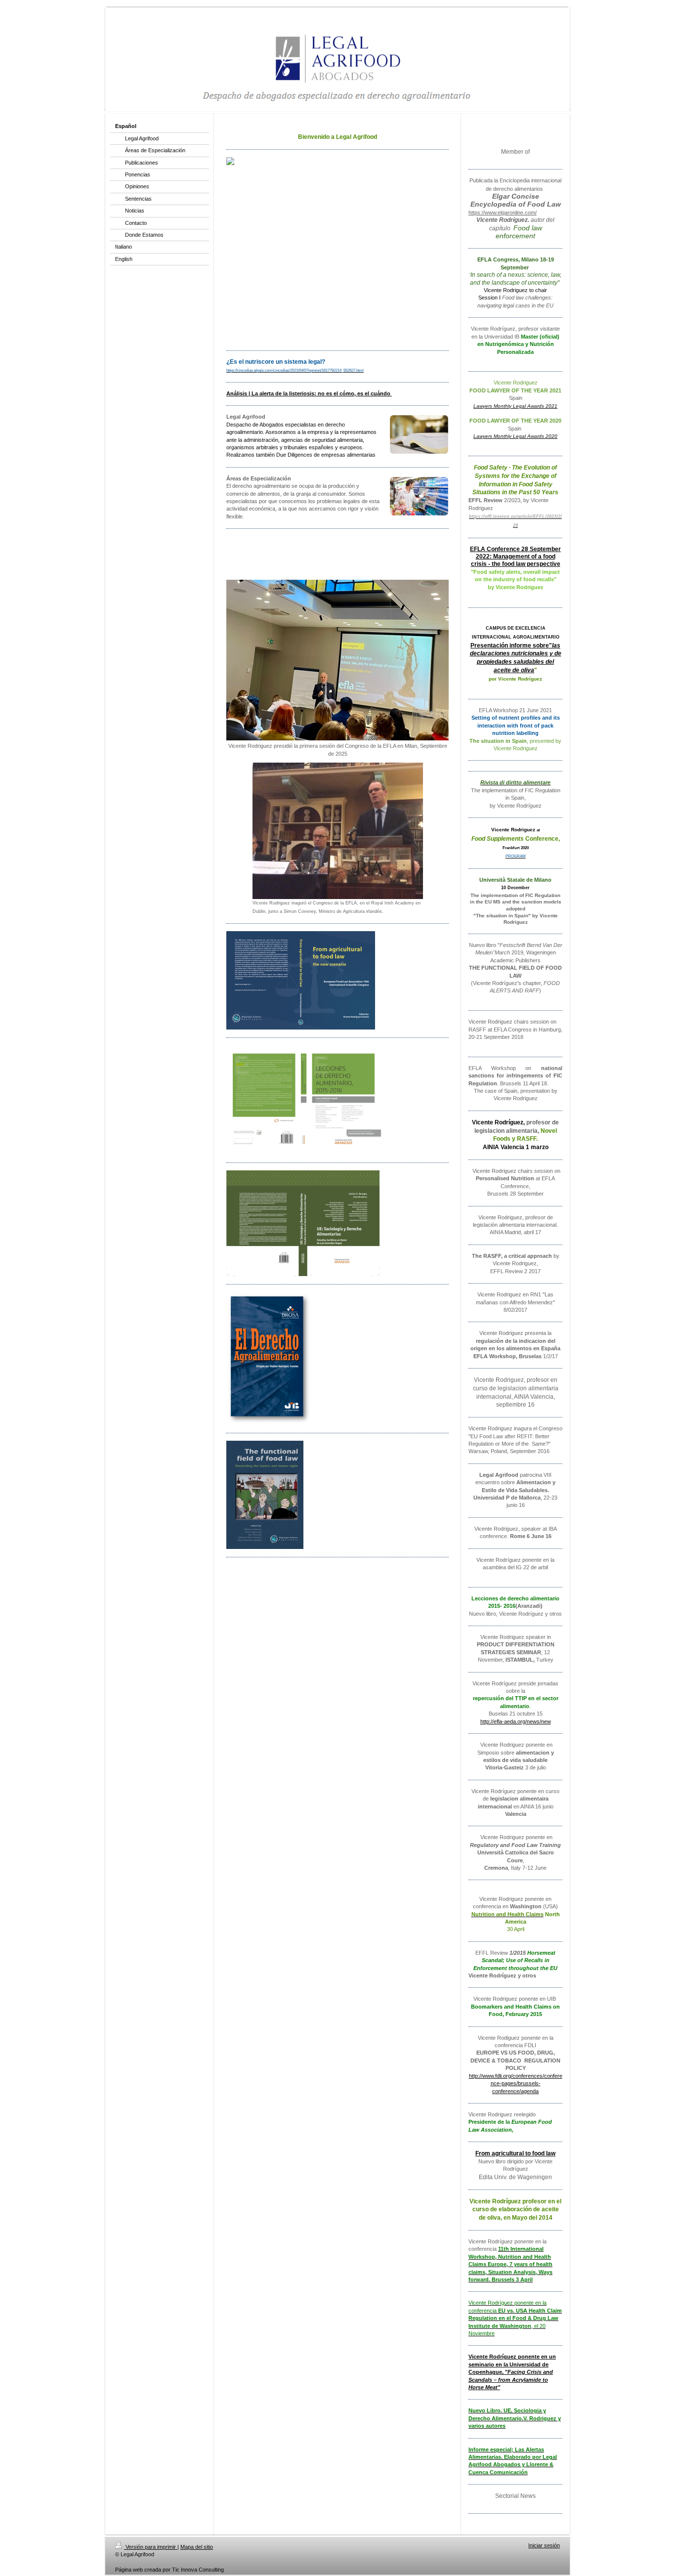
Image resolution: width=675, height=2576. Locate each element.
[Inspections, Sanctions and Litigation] (337, 258)
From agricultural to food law (515, 2153)
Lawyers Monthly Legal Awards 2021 (515, 406)
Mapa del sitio (197, 2547)
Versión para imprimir (151, 2547)
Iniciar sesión (544, 2545)
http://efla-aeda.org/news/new (516, 1721)
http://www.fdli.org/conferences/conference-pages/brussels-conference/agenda (516, 2083)
